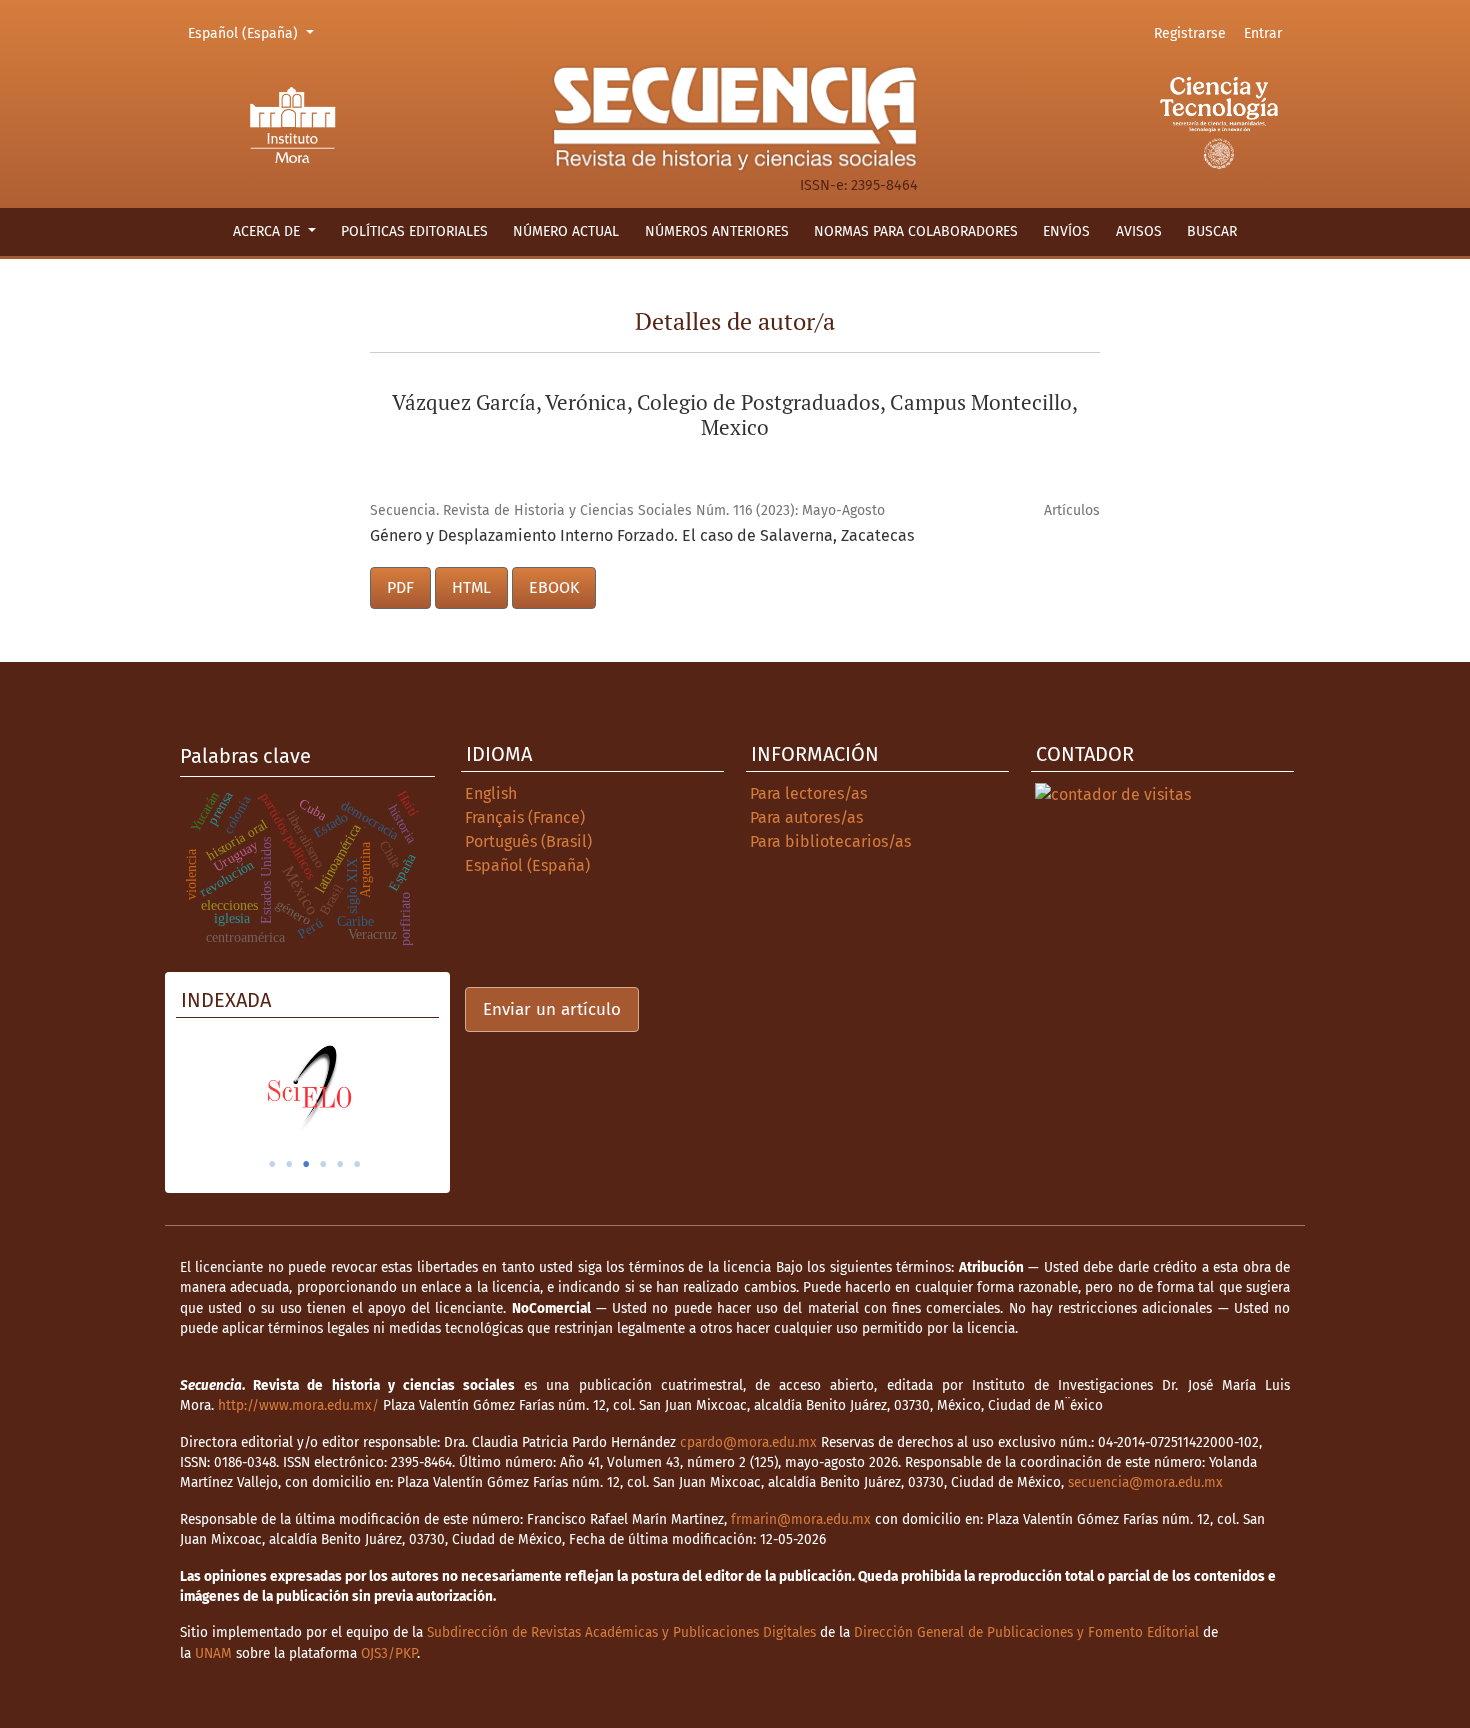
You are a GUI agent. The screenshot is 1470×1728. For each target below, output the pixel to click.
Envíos (1066, 231)
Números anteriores (717, 231)
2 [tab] (289, 1164)
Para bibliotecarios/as (830, 841)
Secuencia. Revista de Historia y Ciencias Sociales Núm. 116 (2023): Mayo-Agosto (627, 510)
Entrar (1263, 33)
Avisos (1139, 231)
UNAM (213, 1653)
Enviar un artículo (552, 1009)
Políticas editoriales (414, 231)
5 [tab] (340, 1164)
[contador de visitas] (1113, 793)
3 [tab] (306, 1164)
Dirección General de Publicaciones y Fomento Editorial (1026, 1632)
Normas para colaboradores (916, 231)
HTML (471, 587)
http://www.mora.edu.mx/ (298, 1405)
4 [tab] (323, 1164)
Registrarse (1190, 33)
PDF (400, 587)
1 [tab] (272, 1164)
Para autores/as (806, 817)
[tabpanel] (307, 1088)
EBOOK (554, 587)
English (491, 793)
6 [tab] (357, 1164)
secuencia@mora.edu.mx (1145, 1482)
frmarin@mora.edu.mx (801, 1519)
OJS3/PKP (389, 1653)
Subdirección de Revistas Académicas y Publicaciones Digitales (621, 1632)
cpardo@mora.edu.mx (748, 1442)
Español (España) (254, 33)
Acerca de (268, 231)
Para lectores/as (808, 793)
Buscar (1212, 231)
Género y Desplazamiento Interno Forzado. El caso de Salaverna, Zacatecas (642, 535)
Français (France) (525, 817)
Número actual (566, 231)
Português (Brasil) (528, 841)
